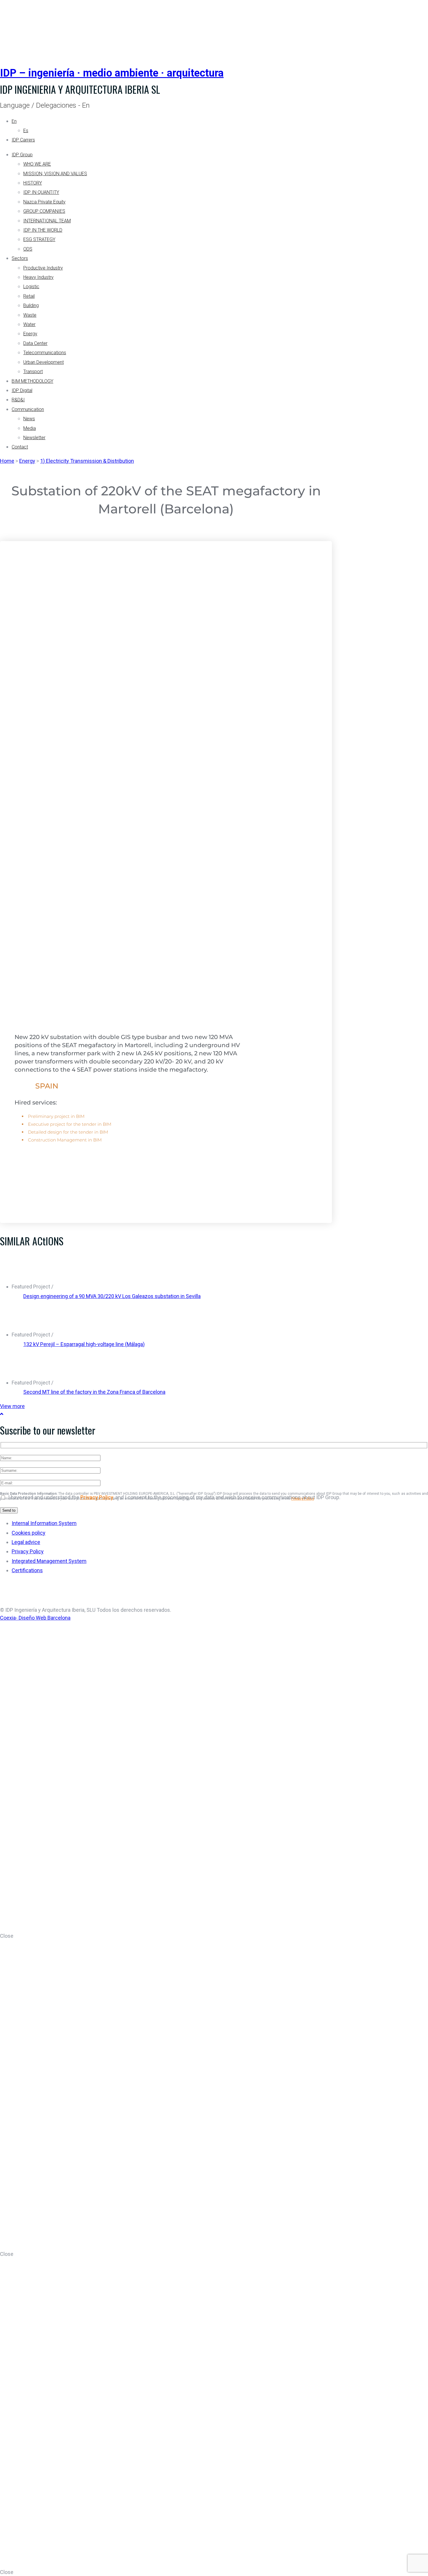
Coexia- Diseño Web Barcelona (35, 1618)
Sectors (20, 258)
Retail (29, 296)
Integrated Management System (49, 1561)
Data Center (35, 343)
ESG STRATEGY (39, 239)
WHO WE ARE (37, 164)
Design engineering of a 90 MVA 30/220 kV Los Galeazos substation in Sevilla (112, 1296)
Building (31, 305)
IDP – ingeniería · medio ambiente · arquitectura (112, 73)
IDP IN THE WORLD (43, 230)
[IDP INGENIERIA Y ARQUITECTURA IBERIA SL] (15, 27)
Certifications (27, 1570)
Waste (30, 315)
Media (30, 428)
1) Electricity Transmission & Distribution (87, 461)
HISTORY (33, 183)
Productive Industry (43, 268)
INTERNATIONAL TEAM (47, 221)
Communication (28, 409)
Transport (33, 372)
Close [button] (7, 1936)
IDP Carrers (23, 140)
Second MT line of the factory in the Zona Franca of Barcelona (94, 1392)
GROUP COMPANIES (44, 211)
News (29, 419)
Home (7, 461)
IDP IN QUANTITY (41, 192)
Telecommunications (45, 353)
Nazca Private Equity (44, 202)
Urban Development (44, 362)
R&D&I (18, 400)
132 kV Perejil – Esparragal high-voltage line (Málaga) (84, 1344)
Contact (20, 447)
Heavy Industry (38, 277)
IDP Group (22, 155)
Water (29, 324)
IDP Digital (22, 390)
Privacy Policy (97, 1497)
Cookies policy (29, 1533)
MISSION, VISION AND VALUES (55, 174)
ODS (28, 249)
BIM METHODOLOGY (32, 381)
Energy (30, 334)
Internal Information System (44, 1523)
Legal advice (26, 1542)
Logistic (31, 287)
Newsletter (34, 438)
